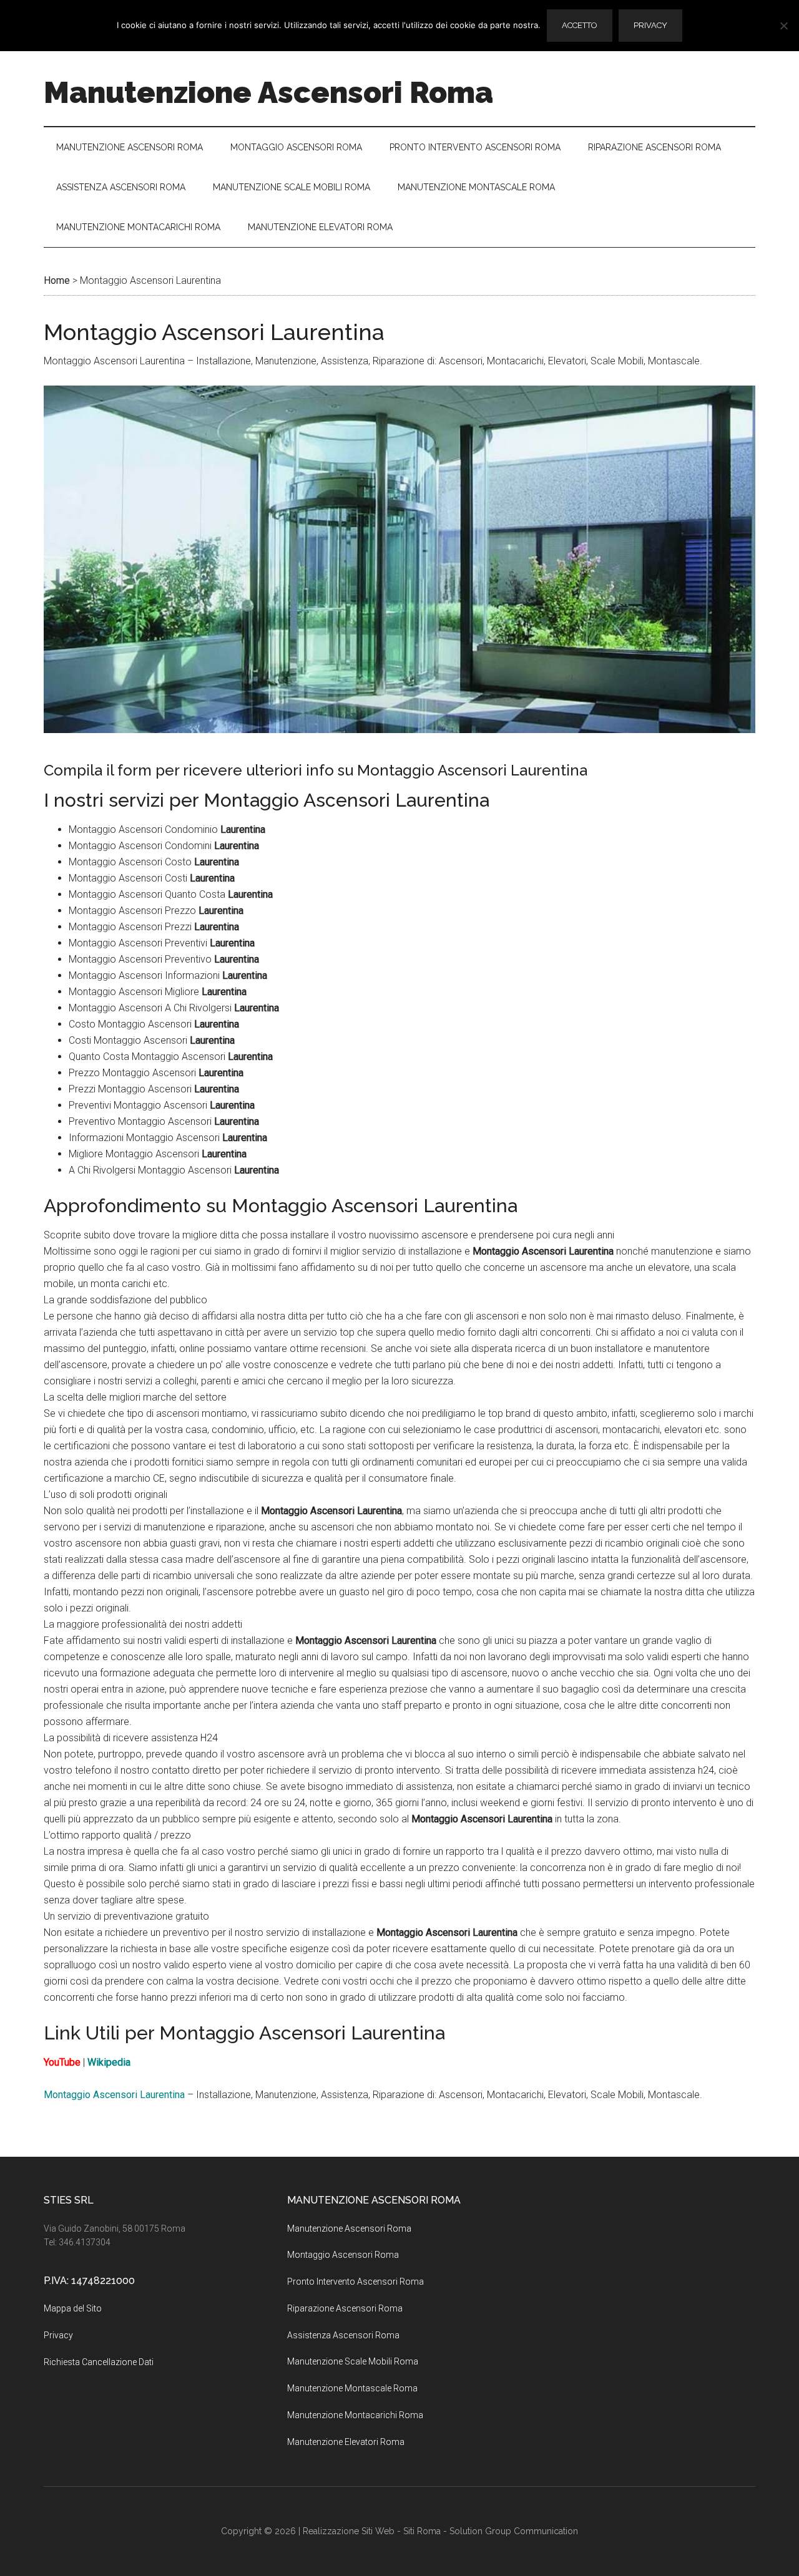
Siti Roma (422, 2531)
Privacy (58, 2335)
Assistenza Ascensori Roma (343, 2335)
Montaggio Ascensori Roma (343, 2255)
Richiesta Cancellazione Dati (99, 2362)
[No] (783, 26)
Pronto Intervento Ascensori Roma (355, 2282)
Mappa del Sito (73, 2308)
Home (57, 280)
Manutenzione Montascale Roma (352, 2388)
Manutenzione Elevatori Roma (346, 2442)
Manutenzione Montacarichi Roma (355, 2415)
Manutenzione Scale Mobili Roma (353, 2361)
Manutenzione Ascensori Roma (268, 92)
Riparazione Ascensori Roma (345, 2308)
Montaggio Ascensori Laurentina (114, 2095)
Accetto (580, 25)
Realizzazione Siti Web (349, 2531)
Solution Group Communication (514, 2531)
